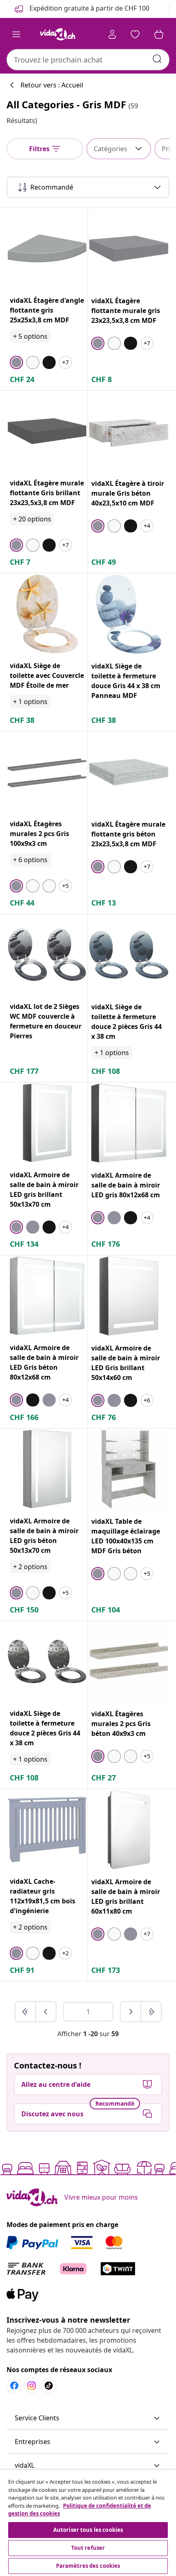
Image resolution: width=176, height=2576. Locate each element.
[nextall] (151, 2012)
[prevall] (26, 2012)
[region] (88, 2523)
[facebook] (14, 2386)
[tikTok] (49, 2386)
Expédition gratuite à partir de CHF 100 (89, 8)
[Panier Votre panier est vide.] (159, 34)
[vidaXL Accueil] (58, 34)
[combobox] (88, 60)
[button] (88, 2418)
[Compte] (112, 34)
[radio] (16, 362)
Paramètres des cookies (88, 2566)
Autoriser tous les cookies (88, 2530)
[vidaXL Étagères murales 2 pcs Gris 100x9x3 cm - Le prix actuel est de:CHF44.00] (47, 772)
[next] (131, 2012)
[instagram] (32, 2386)
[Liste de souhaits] (135, 34)
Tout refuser (88, 2548)
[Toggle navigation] (16, 34)
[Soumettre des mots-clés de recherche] (157, 59)
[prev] (46, 2012)
